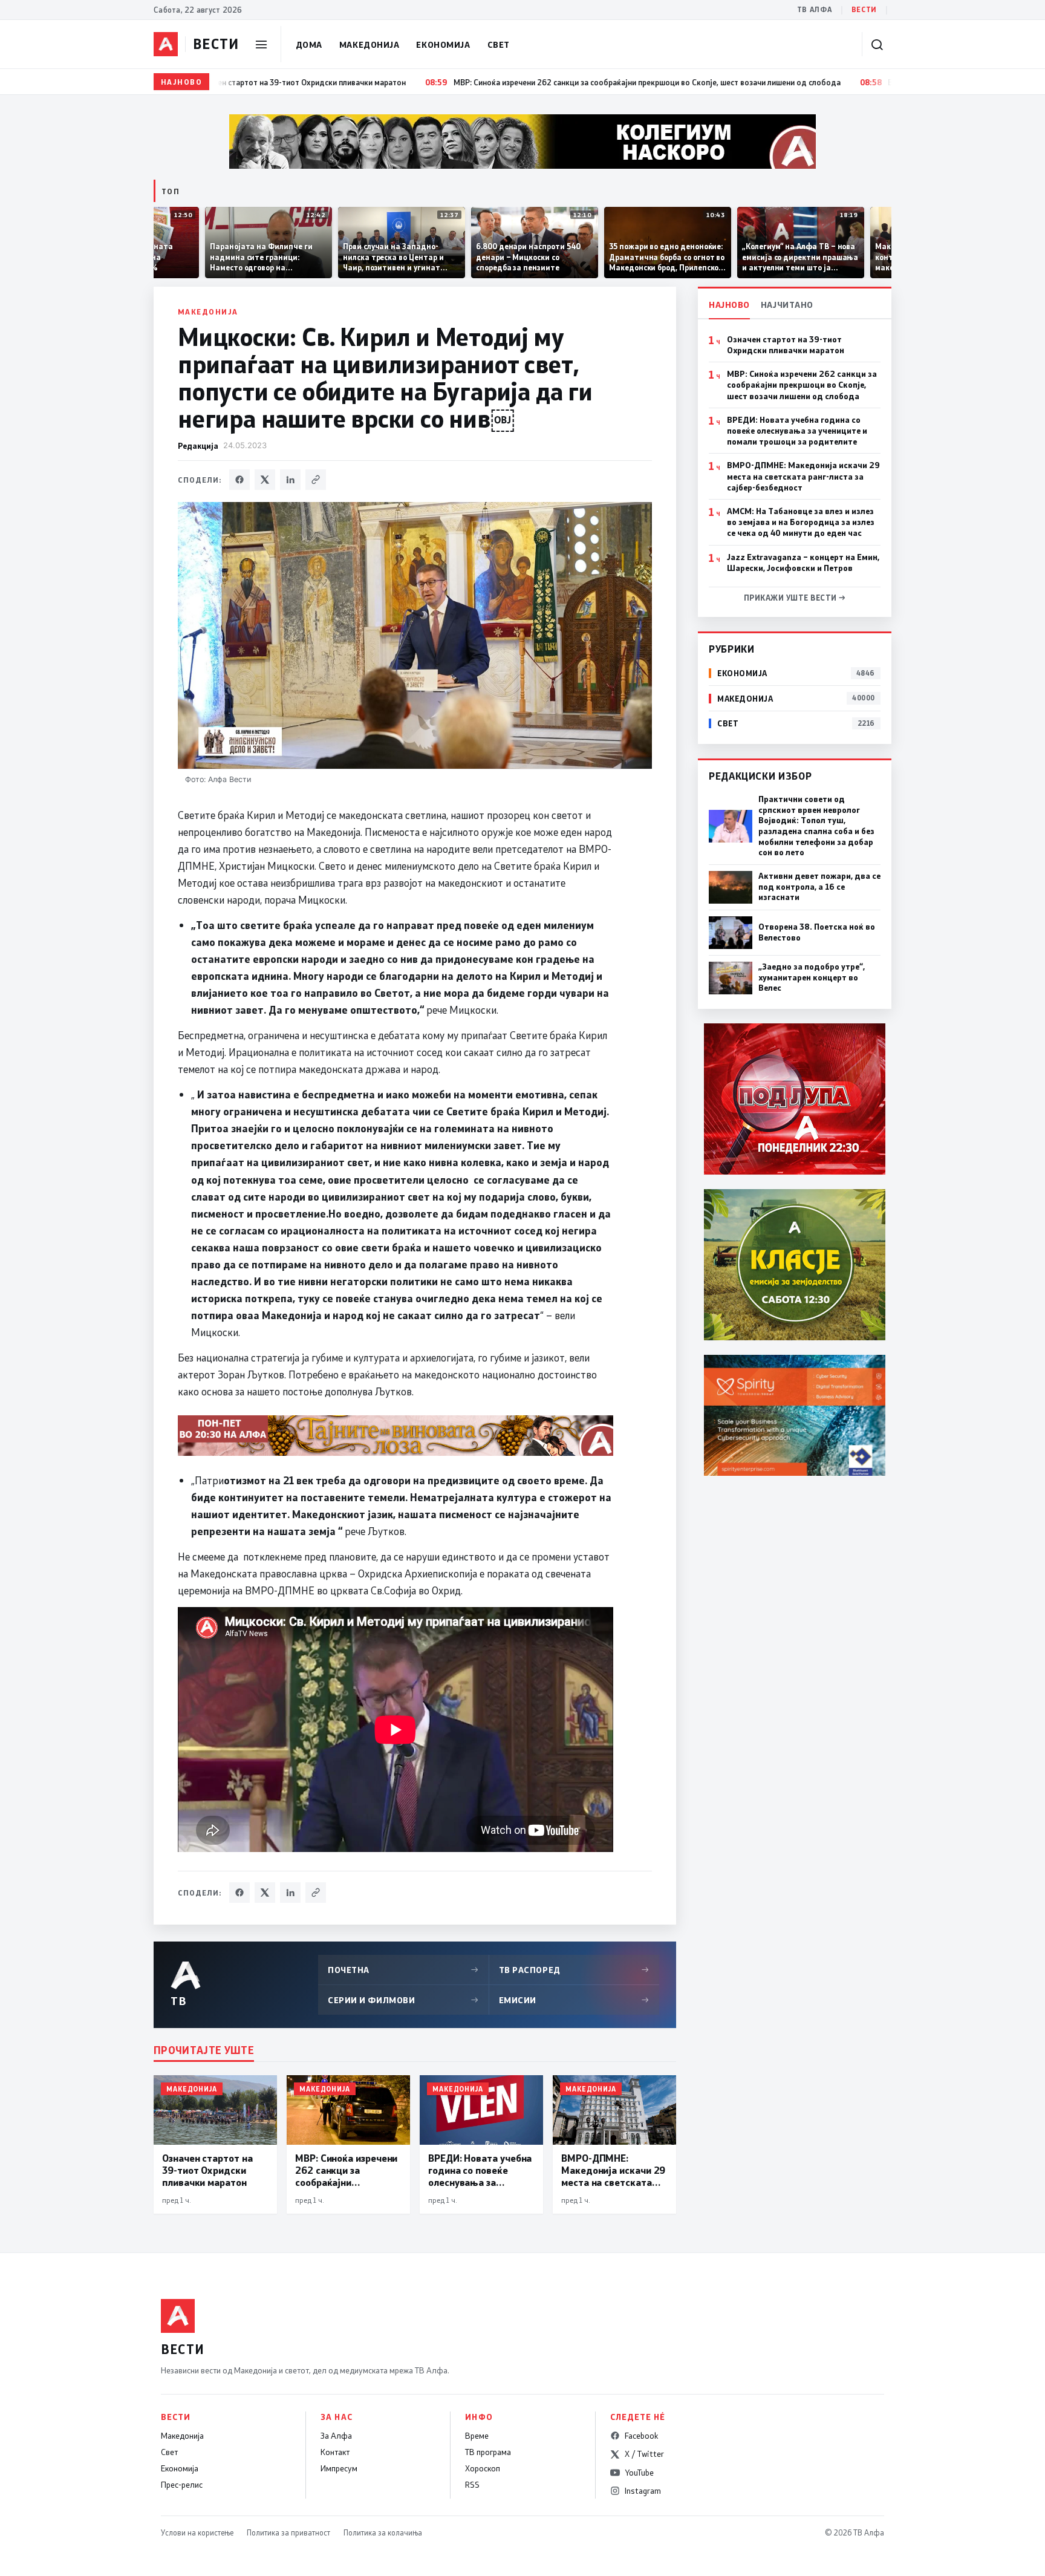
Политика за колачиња (383, 2532)
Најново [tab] (729, 305)
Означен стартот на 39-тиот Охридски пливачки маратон (786, 345)
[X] (265, 480)
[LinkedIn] (290, 480)
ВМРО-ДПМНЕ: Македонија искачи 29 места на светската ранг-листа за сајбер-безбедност (803, 476)
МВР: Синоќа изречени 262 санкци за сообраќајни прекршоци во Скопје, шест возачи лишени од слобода (802, 385)
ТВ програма (488, 2452)
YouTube (639, 2473)
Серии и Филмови (403, 2000)
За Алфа (336, 2436)
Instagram (643, 2491)
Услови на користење (197, 2532)
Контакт (335, 2452)
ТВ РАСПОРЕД (575, 1970)
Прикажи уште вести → (795, 598)
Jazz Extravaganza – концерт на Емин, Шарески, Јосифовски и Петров (803, 562)
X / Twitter (644, 2454)
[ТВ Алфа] (166, 44)
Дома (309, 44)
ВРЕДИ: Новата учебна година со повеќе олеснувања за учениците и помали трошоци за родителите (797, 431)
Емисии (575, 2000)
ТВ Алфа (815, 9)
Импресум (339, 2468)
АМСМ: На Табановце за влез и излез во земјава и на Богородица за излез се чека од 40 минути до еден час (801, 522)
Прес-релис (182, 2485)
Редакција (198, 445)
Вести (864, 9)
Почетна (403, 1970)
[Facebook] (239, 480)
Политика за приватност (288, 2532)
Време (477, 2436)
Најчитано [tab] (787, 305)
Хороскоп (483, 2468)
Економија (443, 44)
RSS (472, 2485)
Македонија (369, 44)
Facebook (641, 2436)
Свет (499, 44)
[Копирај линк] (316, 480)
